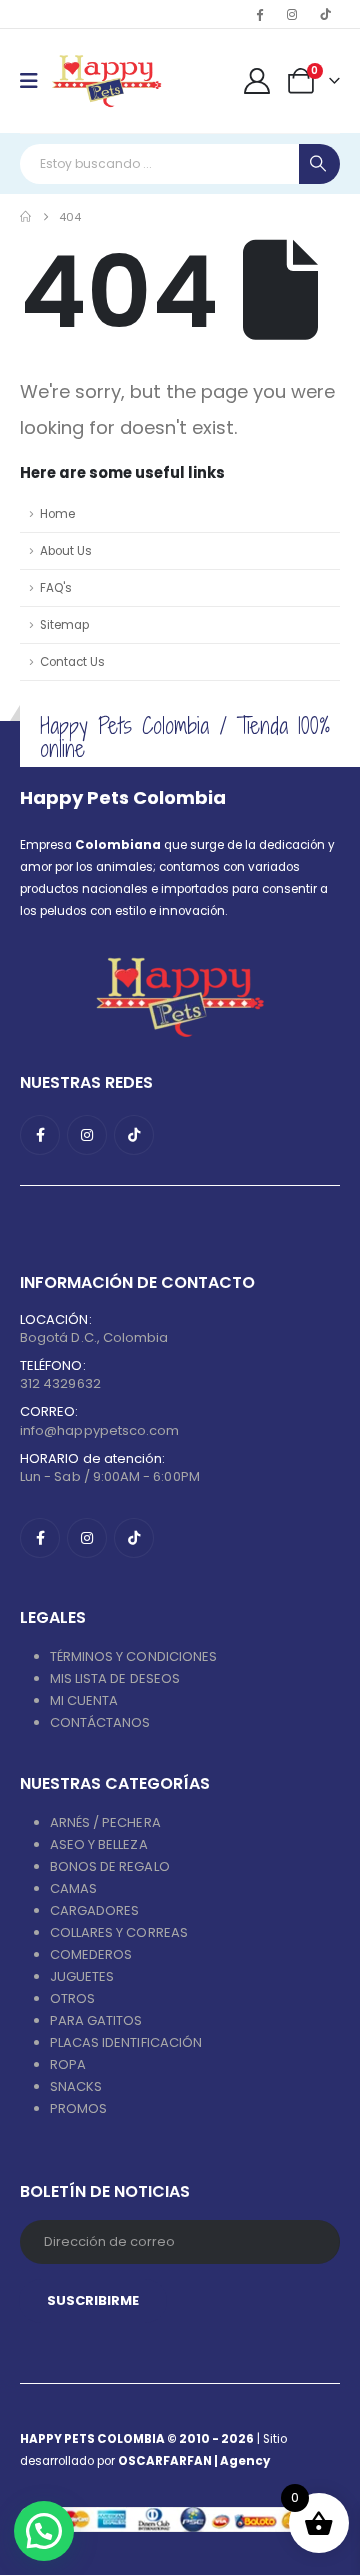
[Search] (319, 164)
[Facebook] (259, 14)
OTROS (72, 1998)
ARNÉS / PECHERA (105, 1822)
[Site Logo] (106, 81)
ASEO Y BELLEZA (99, 1844)
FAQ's (56, 588)
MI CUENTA (84, 1700)
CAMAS (73, 1888)
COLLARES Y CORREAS (119, 1932)
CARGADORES (95, 1910)
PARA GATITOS (96, 2020)
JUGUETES (82, 1976)
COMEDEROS (91, 1954)
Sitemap (64, 625)
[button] (44, 2531)
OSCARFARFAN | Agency (194, 2461)
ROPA (68, 2064)
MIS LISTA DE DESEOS (115, 1678)
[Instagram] (292, 14)
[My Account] (257, 81)
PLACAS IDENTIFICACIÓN (126, 2042)
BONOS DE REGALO (110, 1866)
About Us (66, 551)
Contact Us (72, 662)
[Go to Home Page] (25, 217)
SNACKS (76, 2086)
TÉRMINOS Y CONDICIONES (133, 1656)
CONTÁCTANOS (100, 1722)
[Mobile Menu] (35, 81)
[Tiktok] (325, 14)
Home (57, 514)
